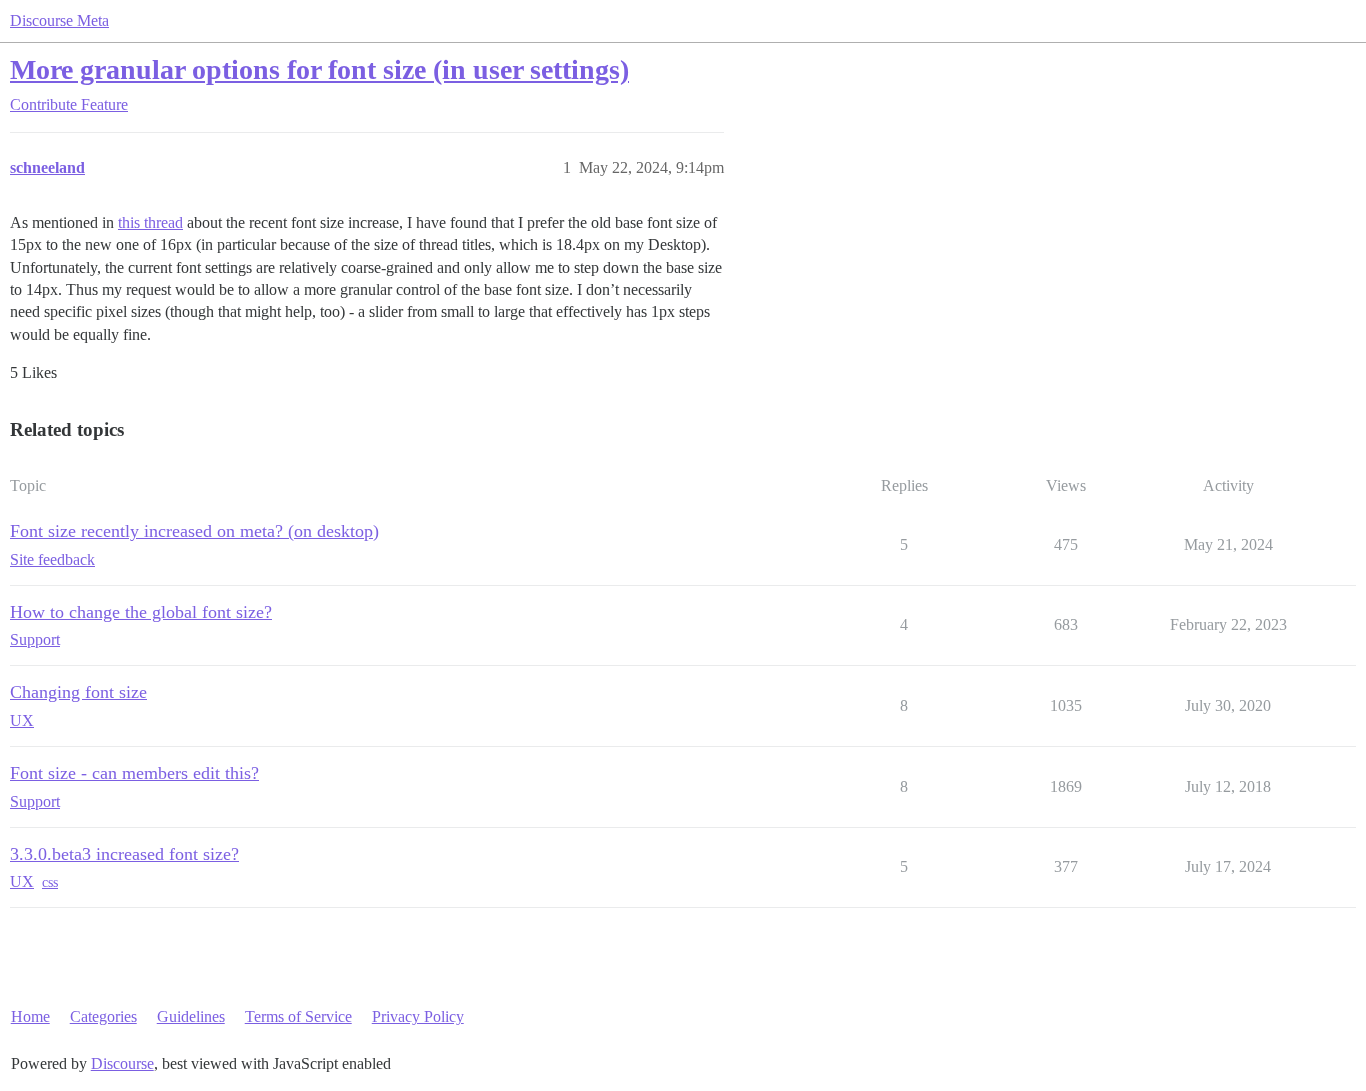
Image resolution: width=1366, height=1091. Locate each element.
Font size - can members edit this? (134, 773)
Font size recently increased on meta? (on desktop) (194, 531)
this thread (150, 222)
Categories (103, 1016)
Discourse (122, 1063)
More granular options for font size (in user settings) (319, 69)
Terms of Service (298, 1016)
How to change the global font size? (141, 612)
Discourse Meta (59, 20)
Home (30, 1016)
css (50, 882)
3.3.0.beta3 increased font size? (124, 854)
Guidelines (191, 1016)
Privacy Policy (418, 1016)
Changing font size (78, 692)
